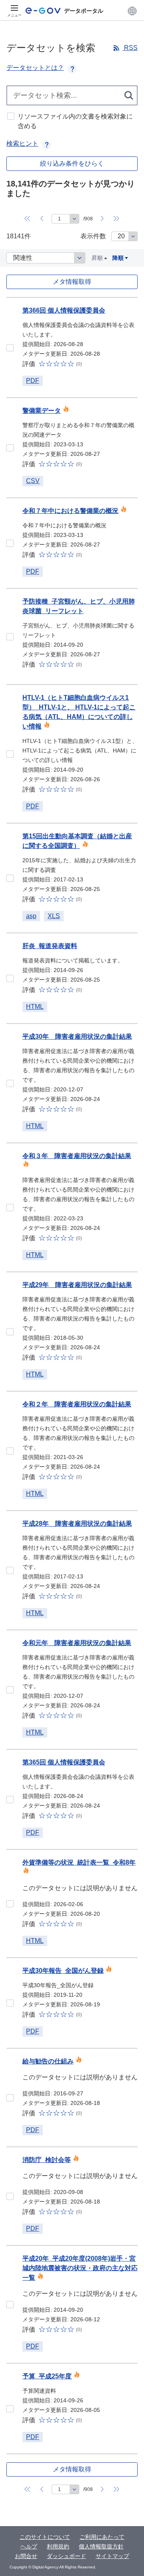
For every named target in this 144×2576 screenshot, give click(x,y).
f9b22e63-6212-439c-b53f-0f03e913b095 (10, 1800)
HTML (35, 1007)
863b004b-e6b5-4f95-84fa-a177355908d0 (10, 1083)
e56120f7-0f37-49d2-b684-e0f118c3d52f (10, 1570)
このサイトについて (45, 2537)
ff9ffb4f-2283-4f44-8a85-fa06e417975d (10, 1451)
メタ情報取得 (72, 282)
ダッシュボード (66, 2556)
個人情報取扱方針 (101, 2546)
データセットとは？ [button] (35, 68)
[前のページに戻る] (42, 219)
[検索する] (129, 95)
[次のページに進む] (102, 219)
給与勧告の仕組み (48, 2061)
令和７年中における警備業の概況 (70, 511)
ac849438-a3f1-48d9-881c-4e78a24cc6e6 (10, 1690)
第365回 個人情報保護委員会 (64, 1762)
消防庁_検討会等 (47, 2160)
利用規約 (58, 2546)
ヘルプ (29, 2546)
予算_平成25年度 (47, 2376)
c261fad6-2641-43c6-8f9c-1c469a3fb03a (10, 978)
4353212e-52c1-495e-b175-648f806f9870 (10, 348)
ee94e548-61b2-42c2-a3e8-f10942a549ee (10, 543)
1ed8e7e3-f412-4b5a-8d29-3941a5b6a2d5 (10, 448)
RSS (130, 48)
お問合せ (26, 2556)
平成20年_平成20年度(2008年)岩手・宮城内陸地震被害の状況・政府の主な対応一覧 (80, 2268)
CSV (33, 481)
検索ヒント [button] (22, 144)
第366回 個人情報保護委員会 (64, 310)
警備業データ (42, 411)
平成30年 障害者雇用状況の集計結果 (77, 1037)
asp (31, 916)
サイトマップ (112, 2556)
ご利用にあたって (102, 2537)
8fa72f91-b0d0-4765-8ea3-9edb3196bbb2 (10, 1332)
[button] (132, 11)
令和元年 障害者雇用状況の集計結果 (77, 1643)
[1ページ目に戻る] (28, 219)
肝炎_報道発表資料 (50, 946)
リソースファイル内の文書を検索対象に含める (75, 121)
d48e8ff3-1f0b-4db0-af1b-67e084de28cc (10, 637)
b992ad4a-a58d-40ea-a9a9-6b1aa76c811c (10, 2196)
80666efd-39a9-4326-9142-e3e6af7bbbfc (10, 2409)
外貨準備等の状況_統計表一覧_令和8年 (79, 1862)
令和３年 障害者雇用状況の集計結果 (77, 1156)
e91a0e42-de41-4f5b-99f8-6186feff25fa (10, 1904)
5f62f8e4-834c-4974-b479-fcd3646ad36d (10, 2305)
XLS (54, 916)
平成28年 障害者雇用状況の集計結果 (77, 1524)
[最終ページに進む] (117, 219)
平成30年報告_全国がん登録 (63, 1971)
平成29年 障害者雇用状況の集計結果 (77, 1285)
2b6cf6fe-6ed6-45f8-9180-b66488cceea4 (10, 878)
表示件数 (93, 236)
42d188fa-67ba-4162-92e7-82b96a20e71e (10, 754)
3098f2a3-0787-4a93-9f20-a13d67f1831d (10, 2003)
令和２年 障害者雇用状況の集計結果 (77, 1404)
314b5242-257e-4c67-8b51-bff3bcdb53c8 (10, 2098)
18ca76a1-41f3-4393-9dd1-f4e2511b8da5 (10, 1208)
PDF (33, 381)
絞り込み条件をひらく (72, 163)
